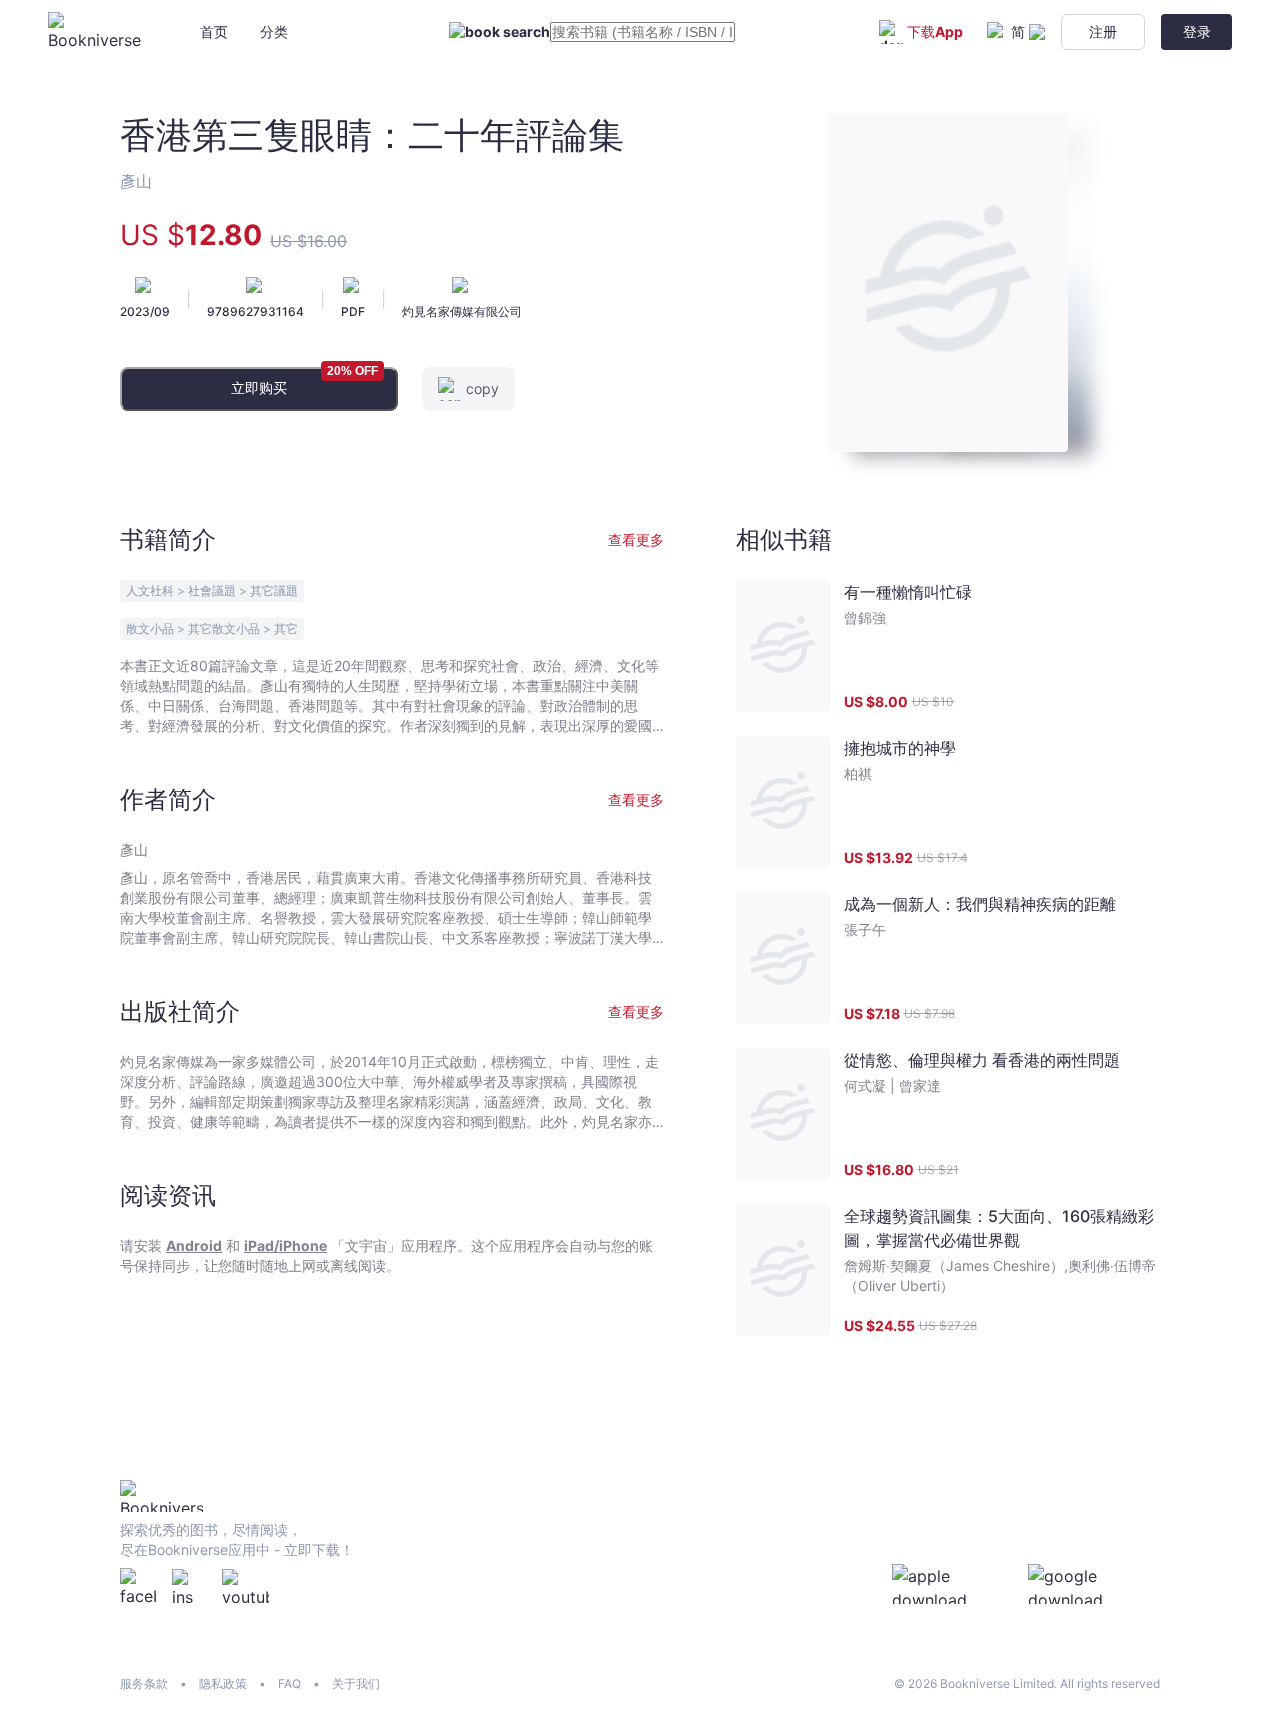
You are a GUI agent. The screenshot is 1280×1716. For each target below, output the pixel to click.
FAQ (289, 1683)
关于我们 (356, 1683)
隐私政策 (223, 1683)
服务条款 (144, 1683)
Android (194, 1245)
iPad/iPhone (285, 1245)
